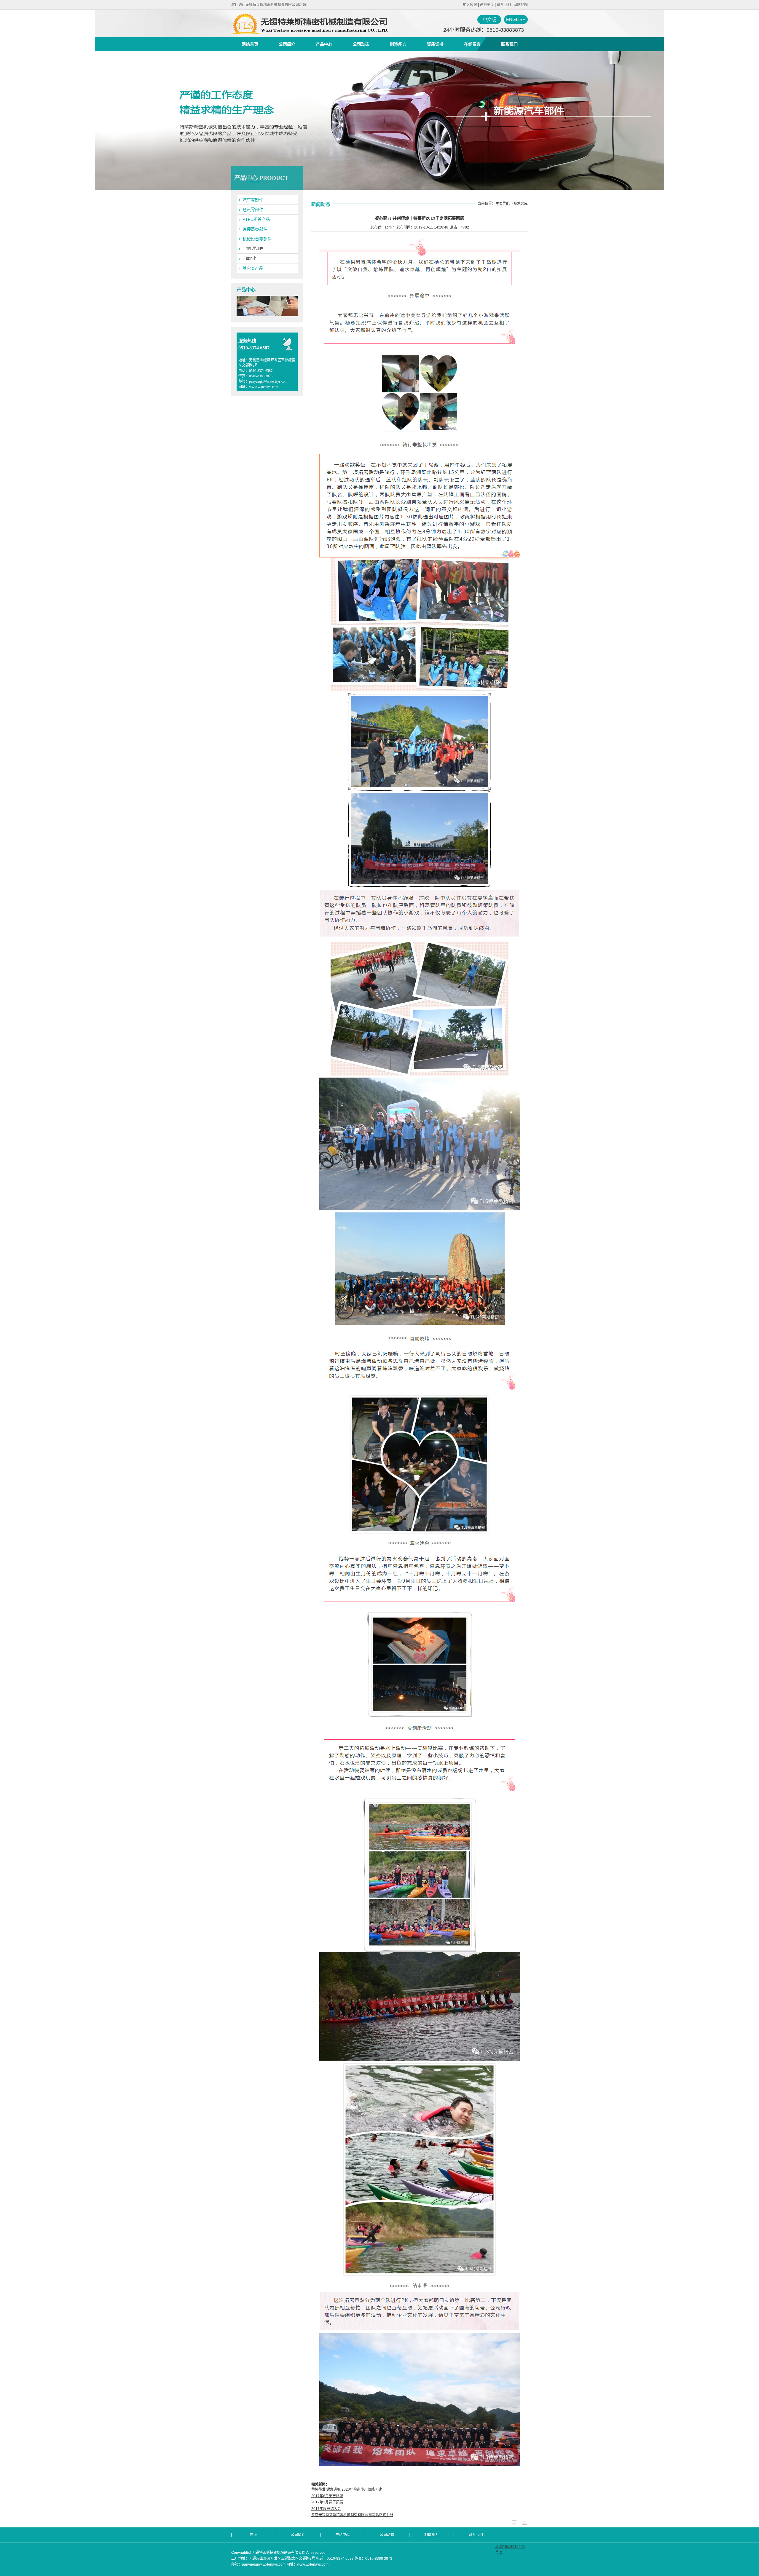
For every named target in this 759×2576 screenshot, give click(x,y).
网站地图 (521, 5)
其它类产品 (253, 268)
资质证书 (435, 44)
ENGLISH (516, 19)
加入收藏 (470, 5)
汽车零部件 (253, 200)
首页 (253, 2535)
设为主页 (487, 5)
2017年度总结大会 (326, 2509)
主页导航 (503, 204)
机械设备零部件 (257, 239)
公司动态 (361, 44)
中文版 (489, 19)
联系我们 (504, 5)
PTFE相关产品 (256, 219)
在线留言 (472, 44)
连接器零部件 (255, 229)
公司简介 (287, 44)
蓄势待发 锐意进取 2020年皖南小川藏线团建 (347, 2489)
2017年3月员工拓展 (327, 2502)
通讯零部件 (253, 210)
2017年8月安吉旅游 (327, 2496)
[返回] (514, 2524)
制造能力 (398, 44)
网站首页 (250, 44)
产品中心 (324, 44)
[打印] (524, 2524)
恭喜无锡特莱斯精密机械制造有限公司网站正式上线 (352, 2515)
